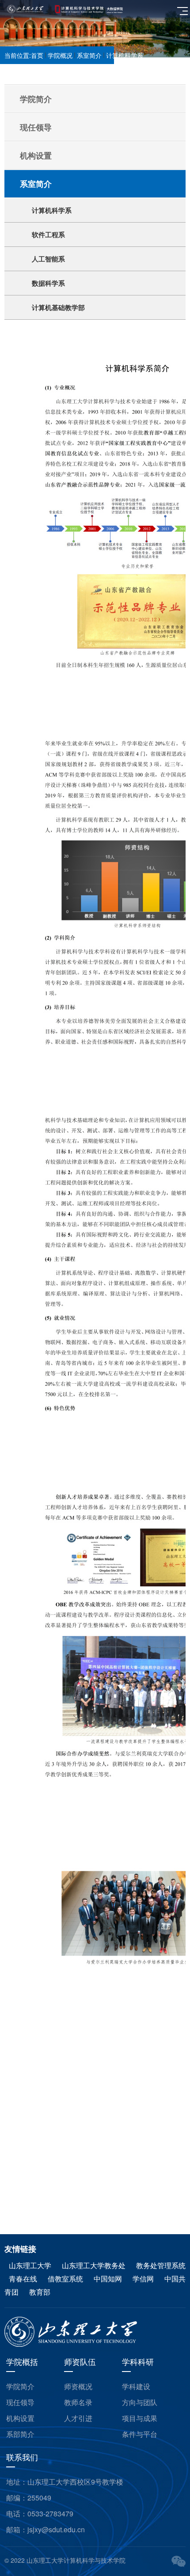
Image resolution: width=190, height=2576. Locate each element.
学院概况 (60, 55)
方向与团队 (140, 2402)
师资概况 (78, 2386)
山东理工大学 (31, 2265)
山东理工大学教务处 (95, 2265)
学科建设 (136, 2386)
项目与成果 (140, 2418)
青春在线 (24, 2279)
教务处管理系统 (161, 2265)
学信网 (144, 2279)
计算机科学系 (125, 55)
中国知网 (108, 2279)
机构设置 (20, 2418)
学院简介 (20, 2386)
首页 (37, 55)
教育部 (40, 2292)
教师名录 (78, 2402)
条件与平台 (140, 2434)
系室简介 (89, 55)
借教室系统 (66, 2279)
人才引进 (78, 2418)
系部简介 (20, 2434)
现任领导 (20, 2402)
